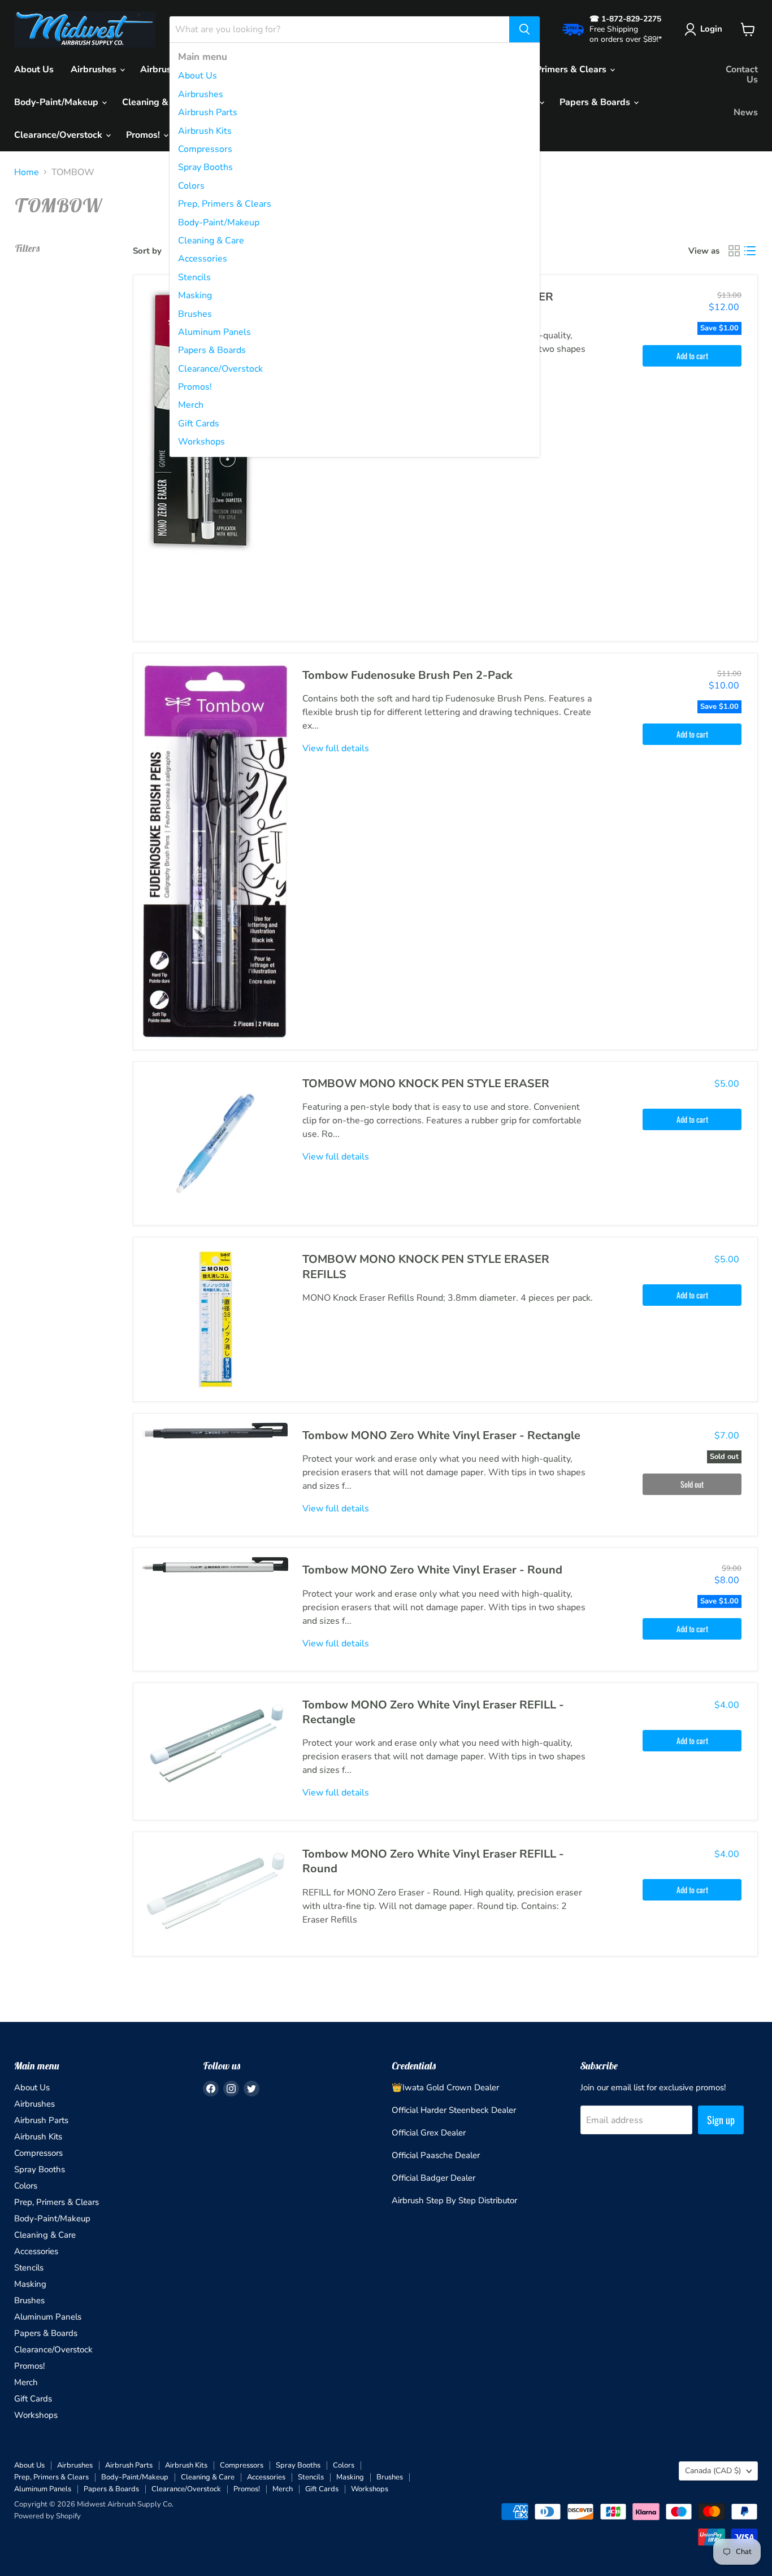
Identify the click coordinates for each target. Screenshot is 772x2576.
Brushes (195, 314)
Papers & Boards (212, 350)
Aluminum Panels (214, 332)
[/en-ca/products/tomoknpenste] (215, 1144)
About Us (198, 76)
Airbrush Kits (205, 131)
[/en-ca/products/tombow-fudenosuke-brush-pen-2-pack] (215, 851)
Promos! (195, 387)
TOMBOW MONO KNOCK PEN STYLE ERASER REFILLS (426, 1267)
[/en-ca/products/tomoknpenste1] (215, 1319)
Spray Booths (205, 167)
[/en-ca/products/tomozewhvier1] (215, 1431)
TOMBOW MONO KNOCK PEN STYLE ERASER (426, 1084)
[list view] (750, 251)
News (746, 112)
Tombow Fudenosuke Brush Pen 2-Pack (407, 675)
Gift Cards (199, 424)
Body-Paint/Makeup (219, 223)
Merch (191, 405)
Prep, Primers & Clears (225, 204)
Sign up (721, 2120)
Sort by (147, 251)
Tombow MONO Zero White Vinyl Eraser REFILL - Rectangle (433, 1712)
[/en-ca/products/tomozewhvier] (215, 1565)
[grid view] (734, 251)
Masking (195, 295)
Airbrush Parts (208, 112)
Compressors (205, 149)
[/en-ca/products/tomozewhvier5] (215, 458)
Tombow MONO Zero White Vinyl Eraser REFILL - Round (433, 1861)
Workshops (201, 442)
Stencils (194, 277)
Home (27, 172)
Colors (191, 186)
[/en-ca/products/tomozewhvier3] (215, 1740)
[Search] (524, 29)
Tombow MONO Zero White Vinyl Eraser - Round (432, 1570)
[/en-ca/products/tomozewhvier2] (215, 1889)
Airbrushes (201, 94)
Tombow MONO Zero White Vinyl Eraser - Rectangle (441, 1435)
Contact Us (742, 75)
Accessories (203, 259)
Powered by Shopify (47, 2516)
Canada (713, 2471)
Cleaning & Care (211, 241)
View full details (336, 748)
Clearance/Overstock (220, 369)
